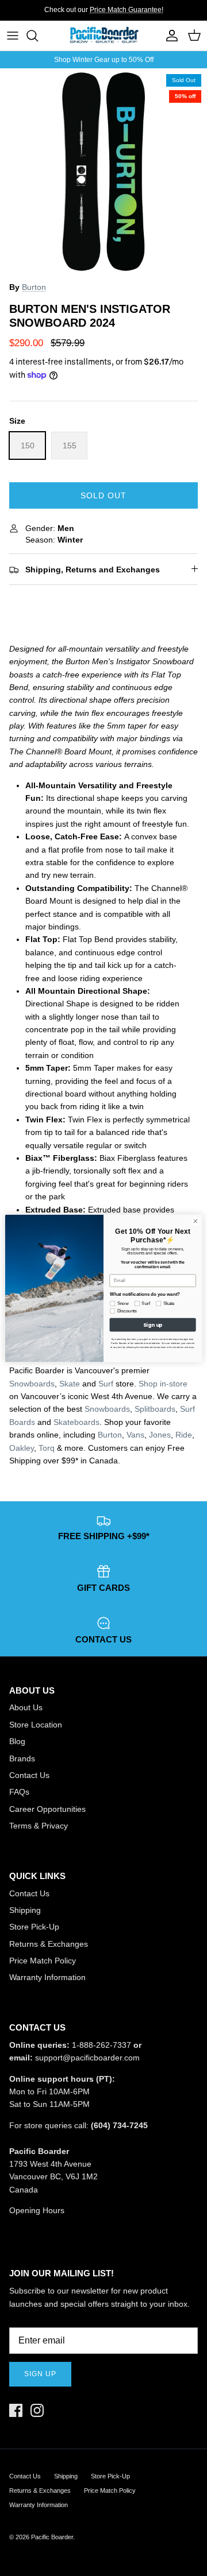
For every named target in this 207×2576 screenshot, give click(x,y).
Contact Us (29, 1775)
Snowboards (32, 1384)
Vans (135, 1435)
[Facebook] (16, 2410)
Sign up (40, 2374)
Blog (17, 1741)
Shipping (25, 1910)
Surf (106, 1384)
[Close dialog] (195, 1221)
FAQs (19, 1792)
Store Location (36, 1725)
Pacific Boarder (52, 2537)
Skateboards (76, 1422)
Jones (160, 1435)
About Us (26, 1707)
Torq (47, 1448)
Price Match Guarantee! (126, 10)
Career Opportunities (47, 1809)
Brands (22, 1758)
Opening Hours (37, 2210)
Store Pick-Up (34, 1927)
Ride (184, 1435)
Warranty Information (47, 1977)
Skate (70, 1384)
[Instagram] (37, 2410)
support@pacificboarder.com (87, 2058)
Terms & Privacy (39, 1826)
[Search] (38, 36)
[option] (103, 172)
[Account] (169, 36)
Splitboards (155, 1409)
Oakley (22, 1448)
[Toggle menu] (13, 36)
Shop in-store (163, 1384)
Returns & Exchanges (49, 1944)
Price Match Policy (43, 1961)
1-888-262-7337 (101, 2045)
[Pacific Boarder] (103, 36)
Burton (34, 287)
